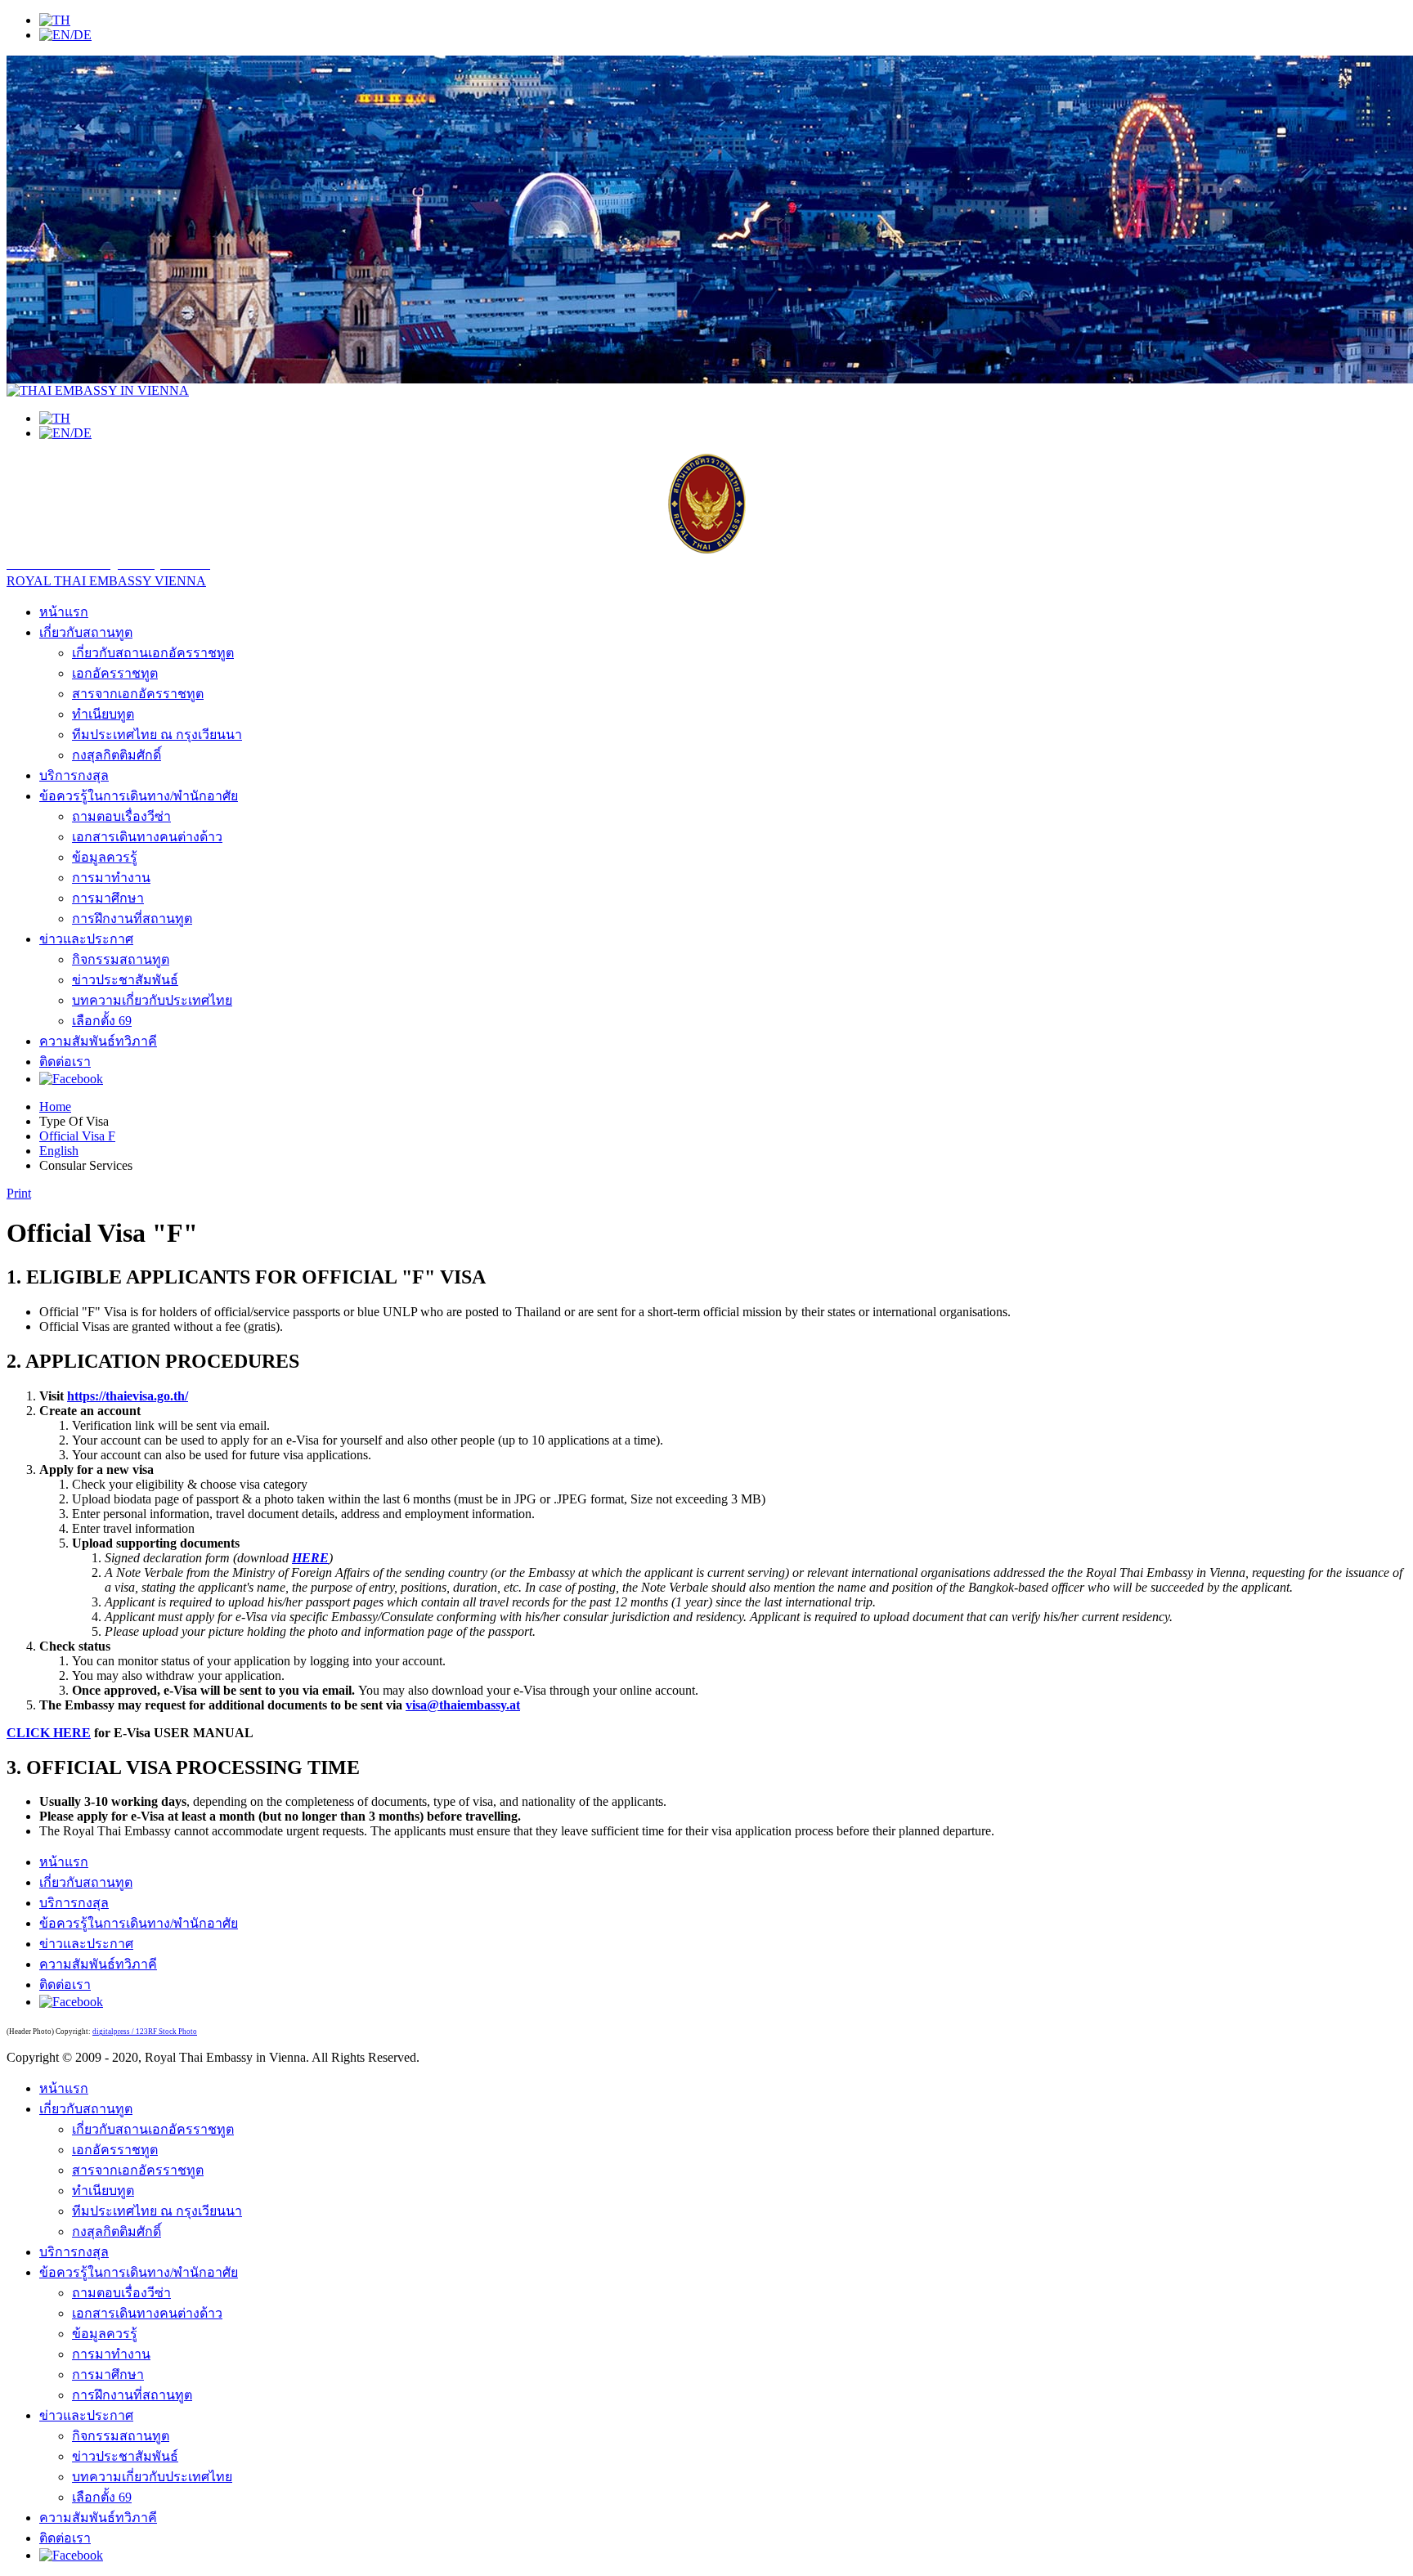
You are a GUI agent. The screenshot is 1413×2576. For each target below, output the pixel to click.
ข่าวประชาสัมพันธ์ (125, 980)
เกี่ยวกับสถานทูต (86, 632)
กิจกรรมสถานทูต (121, 959)
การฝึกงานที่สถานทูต (132, 918)
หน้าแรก (64, 612)
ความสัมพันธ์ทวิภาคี (98, 1041)
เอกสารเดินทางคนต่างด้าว (147, 837)
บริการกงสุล (74, 775)
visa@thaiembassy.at (463, 1705)
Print (19, 1193)
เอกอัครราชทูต (115, 673)
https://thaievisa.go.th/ (128, 1396)
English (59, 1151)
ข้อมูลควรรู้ (105, 857)
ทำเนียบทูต (103, 714)
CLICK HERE (49, 1733)
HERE (310, 1558)
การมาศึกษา (108, 898)
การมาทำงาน (111, 878)
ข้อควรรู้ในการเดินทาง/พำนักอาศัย (139, 796)
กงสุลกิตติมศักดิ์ (117, 755)
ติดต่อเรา (65, 1062)
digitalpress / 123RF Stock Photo (145, 2032)
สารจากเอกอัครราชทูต (138, 694)
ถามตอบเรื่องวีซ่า (121, 816)
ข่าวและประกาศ (86, 939)
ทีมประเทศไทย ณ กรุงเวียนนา (157, 735)
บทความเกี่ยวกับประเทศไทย (152, 1000)
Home (55, 1107)
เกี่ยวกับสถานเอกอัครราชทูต (153, 653)
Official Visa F (77, 1136)
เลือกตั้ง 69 (102, 1021)
